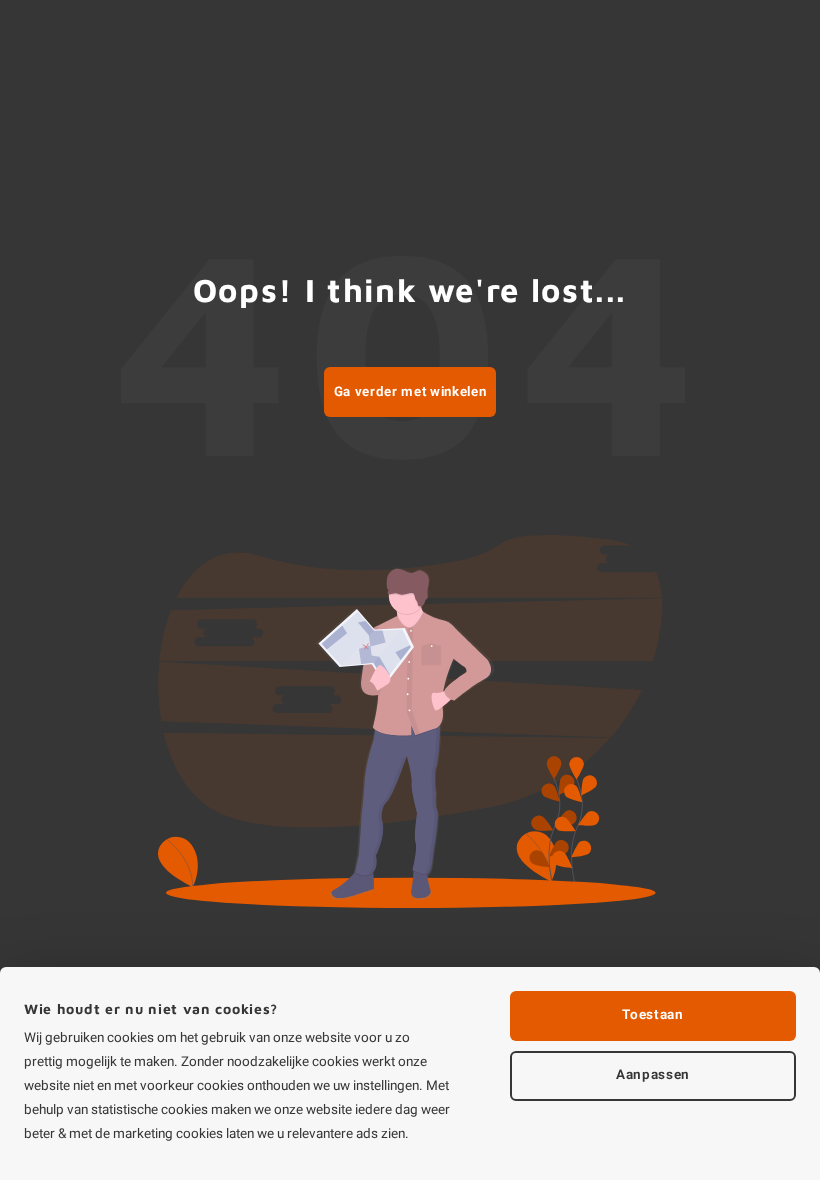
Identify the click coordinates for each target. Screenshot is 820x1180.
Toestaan (652, 1015)
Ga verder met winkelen (410, 392)
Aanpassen (653, 1075)
